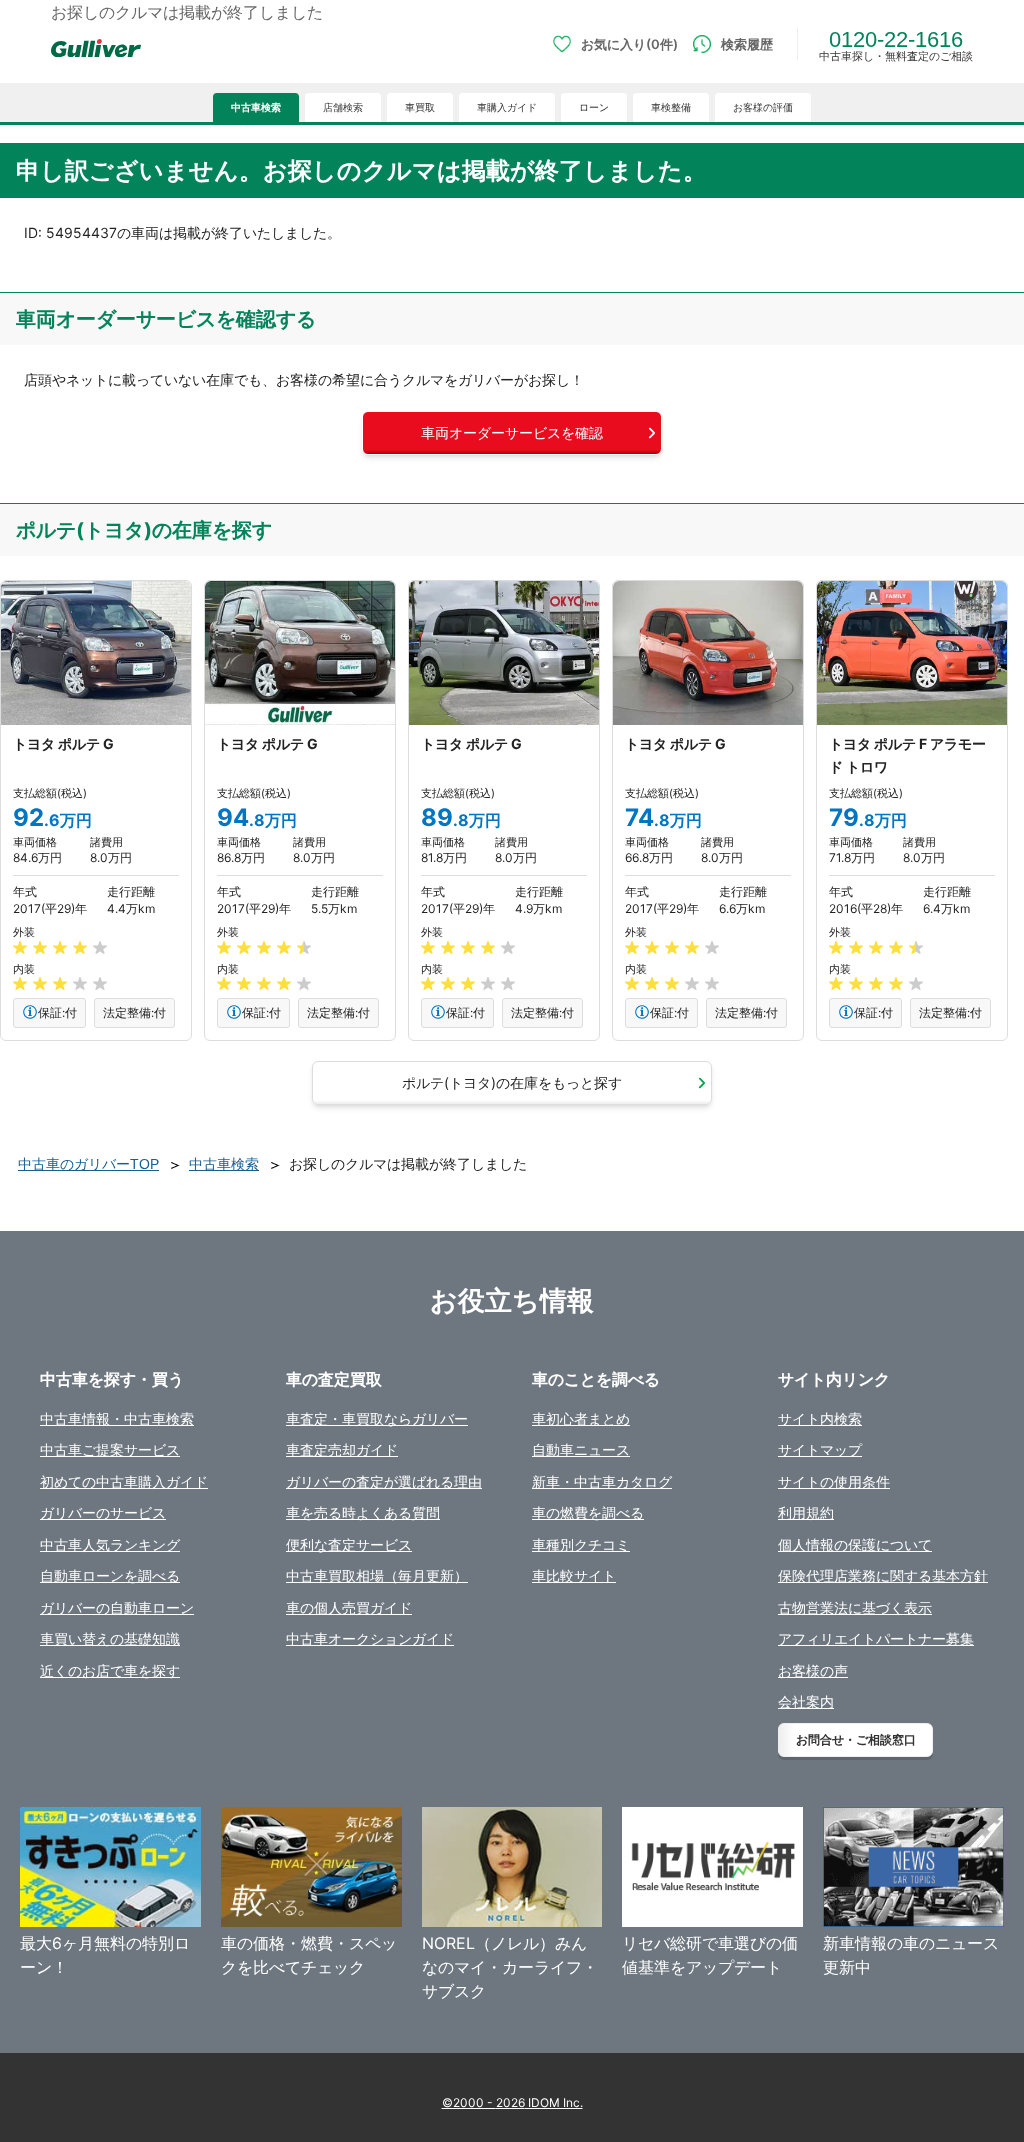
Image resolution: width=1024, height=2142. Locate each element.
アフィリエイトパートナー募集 (876, 1638)
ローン (594, 107)
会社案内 (806, 1701)
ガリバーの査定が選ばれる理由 (384, 1481)
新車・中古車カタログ (602, 1481)
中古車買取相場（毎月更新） (377, 1575)
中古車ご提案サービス (110, 1449)
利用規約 (806, 1512)
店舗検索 (343, 107)
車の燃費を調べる (588, 1512)
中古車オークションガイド (370, 1638)
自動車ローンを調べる (110, 1575)
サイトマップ (820, 1449)
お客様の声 (813, 1670)
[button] (512, 433)
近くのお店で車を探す (110, 1670)
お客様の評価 (763, 107)
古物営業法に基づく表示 (855, 1607)
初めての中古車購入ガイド (124, 1481)
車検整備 (671, 107)
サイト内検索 (820, 1418)
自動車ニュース (581, 1449)
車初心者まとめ (581, 1418)
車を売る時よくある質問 (363, 1512)
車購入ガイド (507, 107)
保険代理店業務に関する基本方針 (883, 1575)
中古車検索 (256, 107)
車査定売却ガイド (342, 1449)
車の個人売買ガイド (349, 1607)
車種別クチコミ (581, 1544)
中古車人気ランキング (110, 1544)
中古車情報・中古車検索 (117, 1418)
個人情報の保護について (855, 1544)
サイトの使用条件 (834, 1481)
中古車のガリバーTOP (88, 1164)
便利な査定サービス (349, 1544)
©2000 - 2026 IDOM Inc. (512, 2102)
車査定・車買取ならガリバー (377, 1418)
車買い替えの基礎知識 (110, 1638)
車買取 (420, 107)
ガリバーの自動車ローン (117, 1607)
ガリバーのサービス (103, 1512)
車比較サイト (574, 1575)
